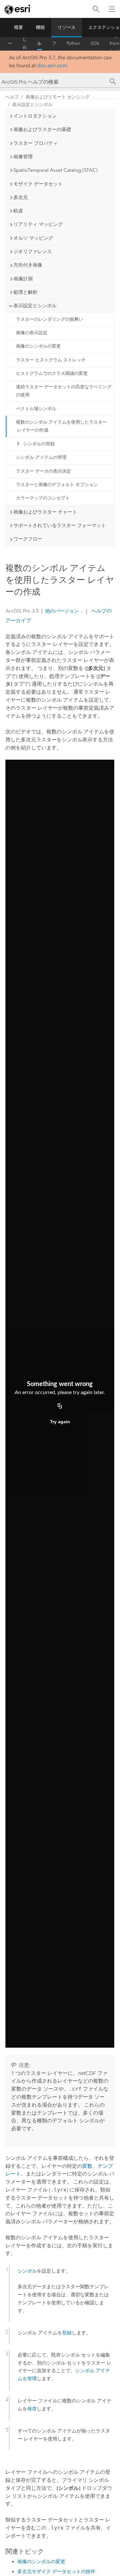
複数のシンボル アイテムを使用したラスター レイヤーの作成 (61, 426)
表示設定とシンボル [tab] (35, 306)
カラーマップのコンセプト (43, 498)
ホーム (10, 44)
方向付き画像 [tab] (28, 265)
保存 (32, 2409)
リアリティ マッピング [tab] (38, 224)
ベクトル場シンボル (36, 409)
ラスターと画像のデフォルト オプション (57, 485)
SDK (95, 43)
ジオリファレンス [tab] (33, 252)
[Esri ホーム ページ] (18, 9)
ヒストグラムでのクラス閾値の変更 (52, 373)
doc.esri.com (52, 66)
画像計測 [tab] (23, 279)
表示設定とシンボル (32, 105)
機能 (40, 27)
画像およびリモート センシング (58, 97)
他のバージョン (62, 611)
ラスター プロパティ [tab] (36, 143)
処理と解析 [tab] (25, 292)
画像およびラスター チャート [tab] (45, 512)
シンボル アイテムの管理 (41, 457)
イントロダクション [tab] (35, 116)
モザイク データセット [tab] (38, 184)
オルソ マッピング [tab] (33, 238)
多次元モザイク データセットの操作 (56, 2572)
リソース (67, 27)
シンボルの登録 (39, 444)
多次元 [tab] (21, 197)
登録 (67, 2333)
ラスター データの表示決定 (44, 471)
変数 (87, 2166)
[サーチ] (113, 82)
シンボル (27, 2271)
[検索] (96, 9)
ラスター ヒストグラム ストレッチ (51, 360)
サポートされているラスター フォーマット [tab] (60, 525)
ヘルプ (39, 44)
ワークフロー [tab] (28, 539)
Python (73, 43)
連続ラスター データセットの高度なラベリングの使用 (64, 391)
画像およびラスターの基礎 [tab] (42, 129)
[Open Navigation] (112, 9)
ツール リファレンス (54, 44)
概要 (19, 27)
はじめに (25, 44)
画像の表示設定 (32, 333)
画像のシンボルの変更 (38, 346)
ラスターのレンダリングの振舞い (50, 319)
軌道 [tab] (18, 211)
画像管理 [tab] (23, 157)
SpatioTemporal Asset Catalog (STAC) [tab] (56, 170)
